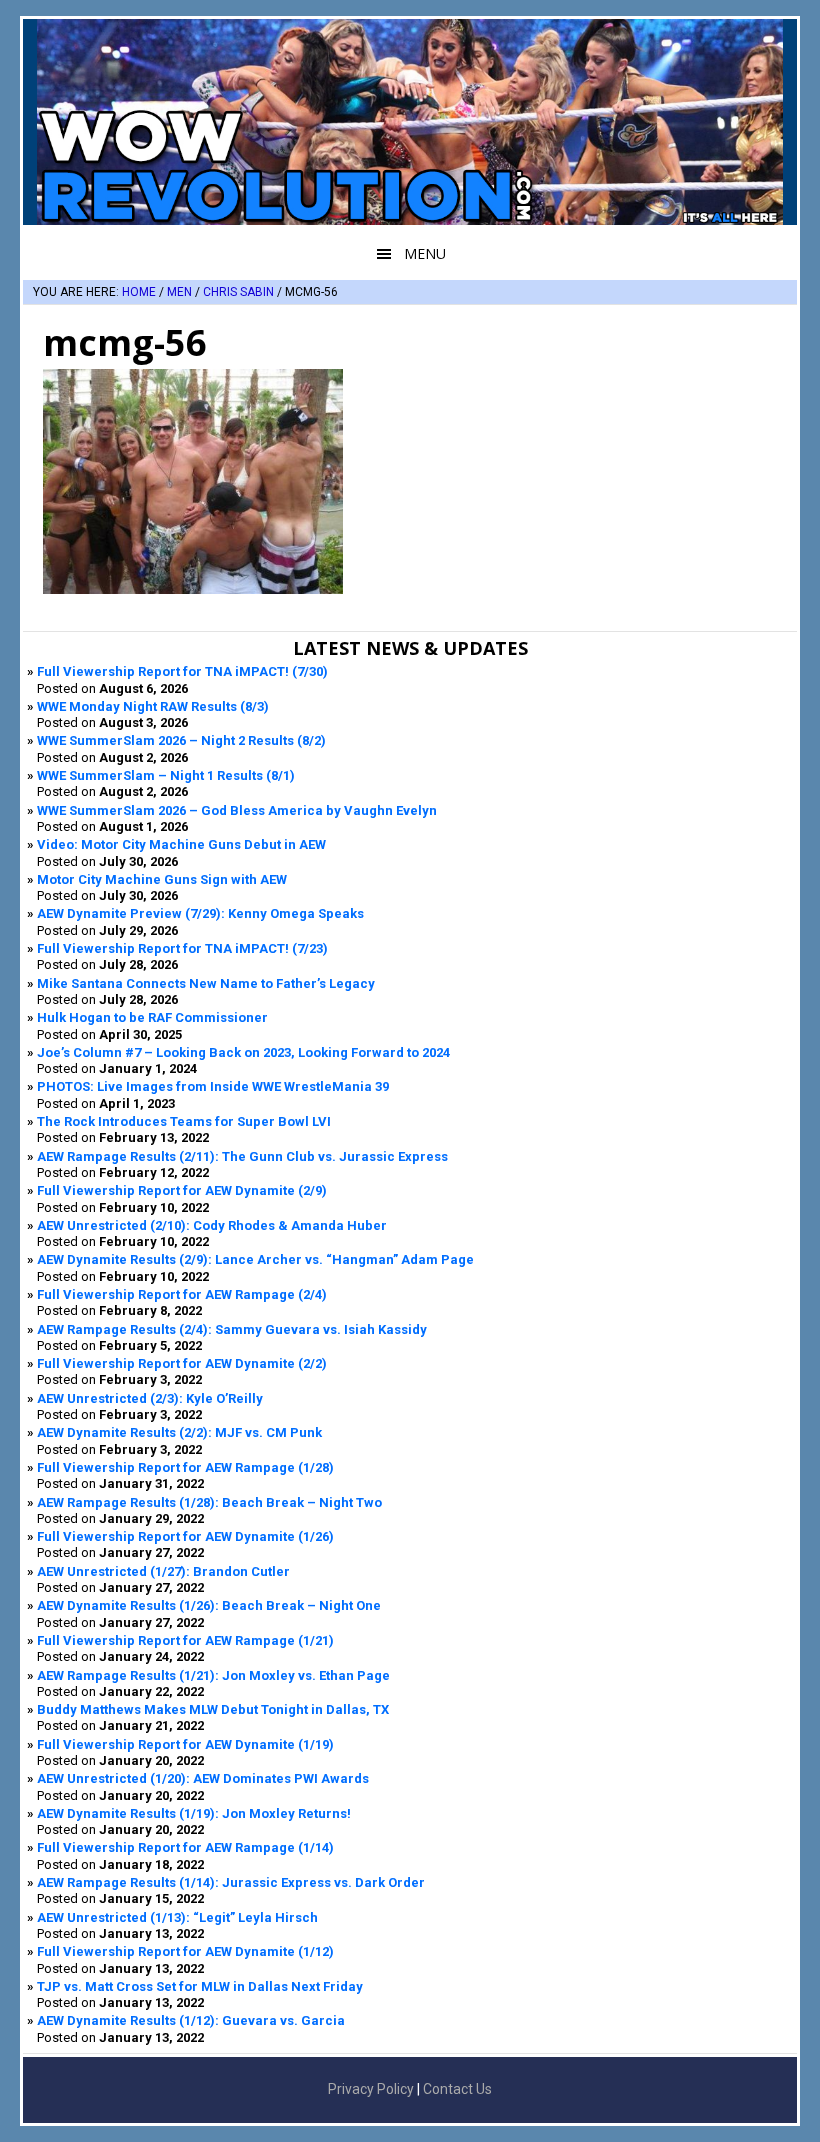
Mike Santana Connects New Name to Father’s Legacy (206, 983)
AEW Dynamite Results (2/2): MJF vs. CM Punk (179, 1432)
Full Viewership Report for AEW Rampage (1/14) (185, 1847)
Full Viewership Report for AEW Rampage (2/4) (182, 1294)
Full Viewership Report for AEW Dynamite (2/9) (182, 1190)
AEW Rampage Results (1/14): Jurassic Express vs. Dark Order (231, 1882)
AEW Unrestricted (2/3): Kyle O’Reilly (150, 1398)
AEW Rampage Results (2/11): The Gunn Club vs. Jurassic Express (242, 1156)
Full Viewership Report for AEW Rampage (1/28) (185, 1467)
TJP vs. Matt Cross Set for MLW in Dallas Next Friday (200, 1986)
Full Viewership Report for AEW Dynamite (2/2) (182, 1363)
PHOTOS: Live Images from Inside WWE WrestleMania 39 (213, 1086)
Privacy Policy (371, 2089)
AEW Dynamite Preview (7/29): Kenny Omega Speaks (200, 913)
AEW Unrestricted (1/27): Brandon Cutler (163, 1571)
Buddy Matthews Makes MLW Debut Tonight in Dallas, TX (213, 1709)
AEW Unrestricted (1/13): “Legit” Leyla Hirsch (177, 1917)
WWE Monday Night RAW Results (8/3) (153, 706)
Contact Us (457, 2089)
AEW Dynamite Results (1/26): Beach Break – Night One (209, 1605)
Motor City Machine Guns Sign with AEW (162, 879)
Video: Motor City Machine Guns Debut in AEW (181, 844)
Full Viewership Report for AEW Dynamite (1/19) (185, 1744)
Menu (425, 253)
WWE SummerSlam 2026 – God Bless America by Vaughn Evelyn (237, 810)
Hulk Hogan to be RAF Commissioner (152, 1017)
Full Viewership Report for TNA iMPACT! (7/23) (182, 948)
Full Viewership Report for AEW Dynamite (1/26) (185, 1536)
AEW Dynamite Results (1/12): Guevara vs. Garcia (191, 2020)
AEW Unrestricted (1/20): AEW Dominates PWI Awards (203, 1778)
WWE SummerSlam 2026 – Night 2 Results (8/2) (181, 740)
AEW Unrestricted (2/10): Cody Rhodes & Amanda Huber (212, 1225)
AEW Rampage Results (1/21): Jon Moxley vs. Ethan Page (213, 1675)
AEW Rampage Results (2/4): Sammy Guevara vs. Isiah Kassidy (232, 1329)
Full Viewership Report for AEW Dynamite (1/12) (185, 1951)
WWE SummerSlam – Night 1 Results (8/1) (166, 775)
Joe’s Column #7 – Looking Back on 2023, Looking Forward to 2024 (243, 1052)
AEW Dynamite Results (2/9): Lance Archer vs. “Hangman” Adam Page (255, 1259)
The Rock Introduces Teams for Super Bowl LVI (184, 1121)
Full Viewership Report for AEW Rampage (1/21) (185, 1640)
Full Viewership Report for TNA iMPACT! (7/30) (182, 671)
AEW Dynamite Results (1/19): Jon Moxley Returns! (194, 1813)
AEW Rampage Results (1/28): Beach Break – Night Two (209, 1502)
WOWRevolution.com (410, 122)
